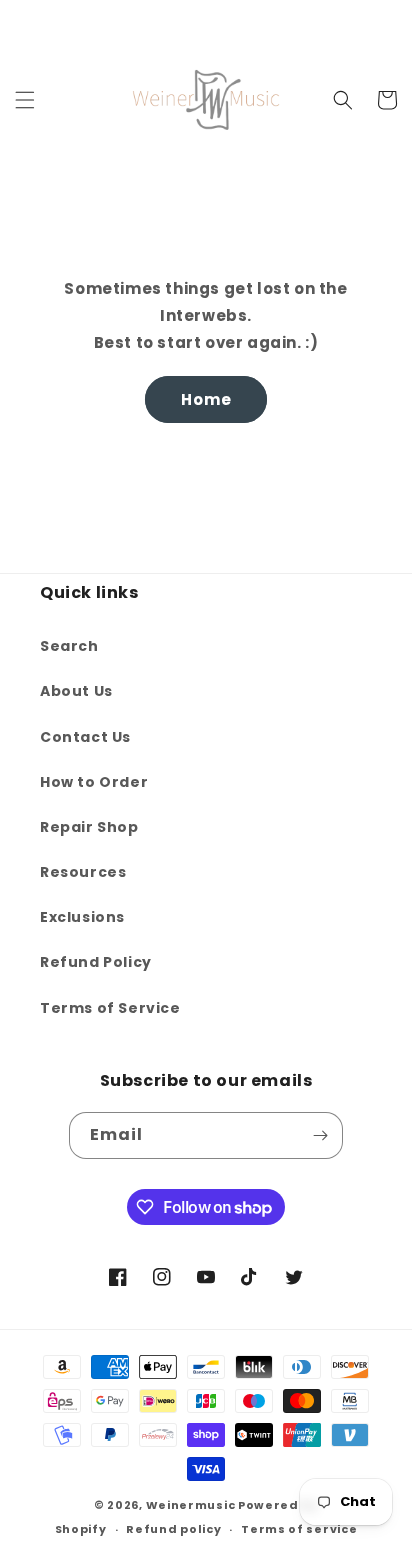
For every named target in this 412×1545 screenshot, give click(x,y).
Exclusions (82, 917)
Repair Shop (89, 827)
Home (206, 399)
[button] (25, 100)
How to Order (94, 782)
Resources (83, 872)
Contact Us (85, 737)
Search (69, 646)
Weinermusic (191, 1505)
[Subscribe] (320, 1135)
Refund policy (173, 1529)
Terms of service (299, 1529)
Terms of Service (110, 1008)
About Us (76, 691)
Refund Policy (96, 962)
